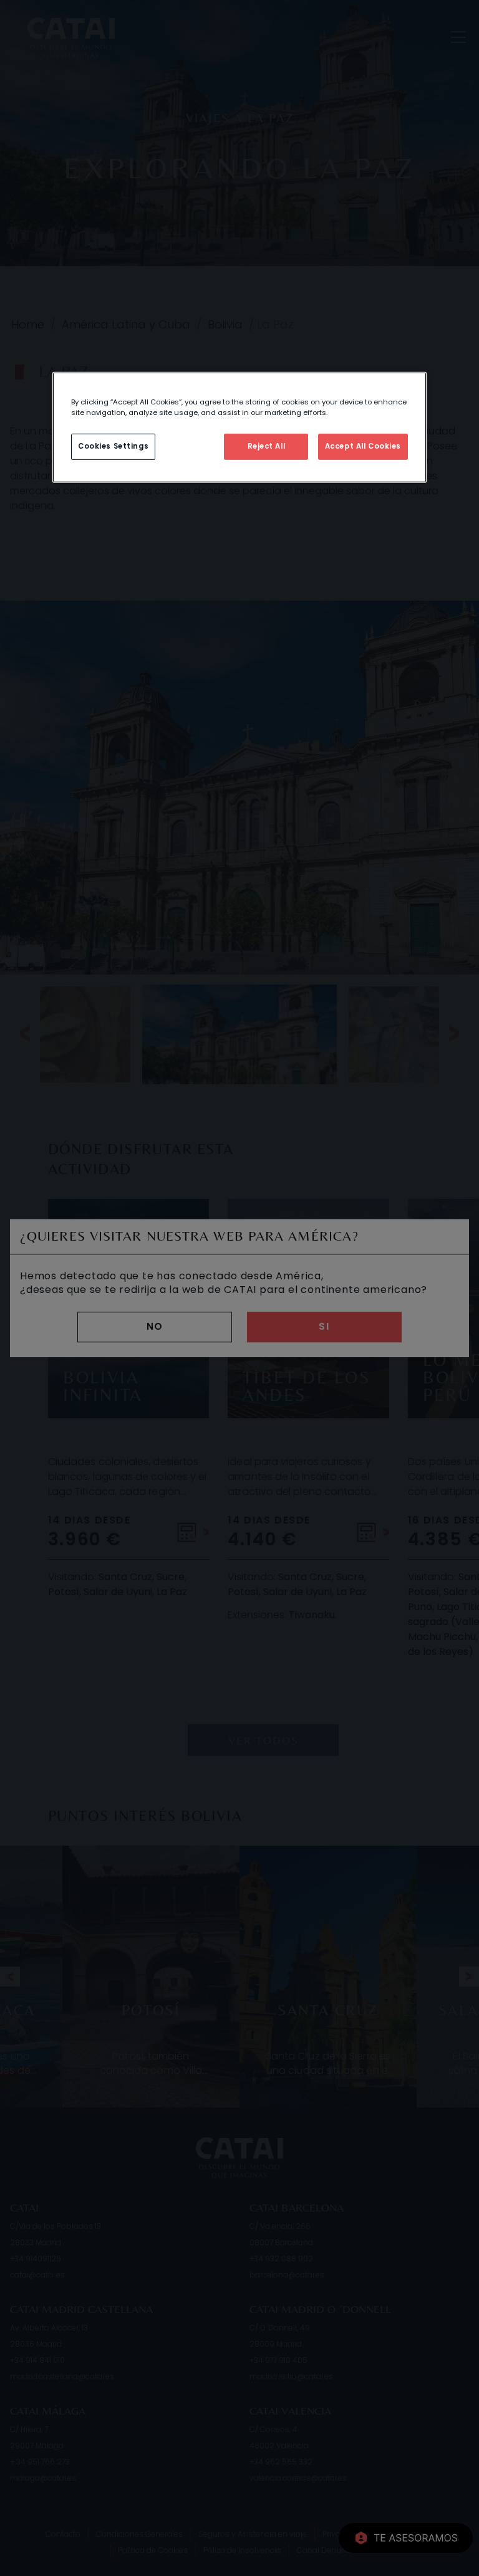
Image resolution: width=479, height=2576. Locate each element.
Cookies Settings (113, 446)
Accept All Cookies (363, 446)
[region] (239, 427)
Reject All (267, 446)
